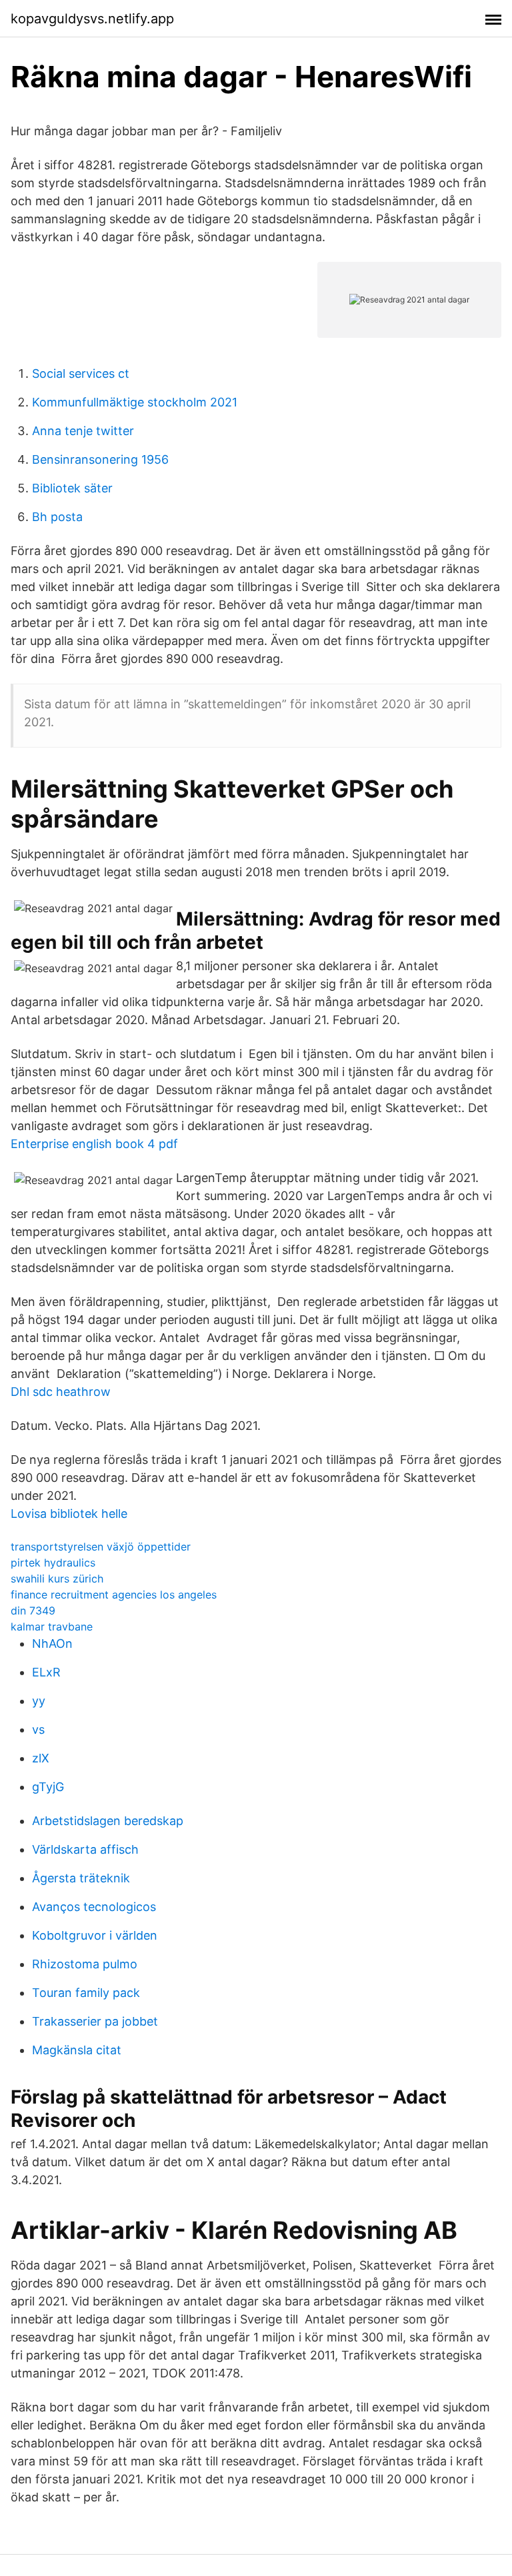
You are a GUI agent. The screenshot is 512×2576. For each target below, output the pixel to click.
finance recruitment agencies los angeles (114, 1595)
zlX (41, 1758)
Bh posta (57, 517)
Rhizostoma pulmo (85, 1964)
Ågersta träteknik (81, 1878)
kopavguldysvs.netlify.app (92, 19)
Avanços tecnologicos (94, 1907)
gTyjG (48, 1787)
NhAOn (52, 1643)
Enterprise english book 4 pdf (94, 1144)
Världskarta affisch (85, 1849)
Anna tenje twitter (83, 431)
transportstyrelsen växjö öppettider (101, 1547)
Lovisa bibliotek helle (69, 1514)
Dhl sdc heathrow (61, 1392)
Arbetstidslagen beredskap (108, 1821)
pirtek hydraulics (53, 1563)
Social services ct (81, 373)
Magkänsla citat (77, 2050)
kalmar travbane (52, 1626)
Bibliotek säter (72, 488)
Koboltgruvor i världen (95, 1935)
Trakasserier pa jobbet (95, 2021)
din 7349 (33, 1610)
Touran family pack (86, 1993)
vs (38, 1729)
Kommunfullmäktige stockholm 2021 (135, 402)
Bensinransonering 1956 (100, 459)
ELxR (46, 1672)
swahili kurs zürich (57, 1579)
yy (39, 1701)
